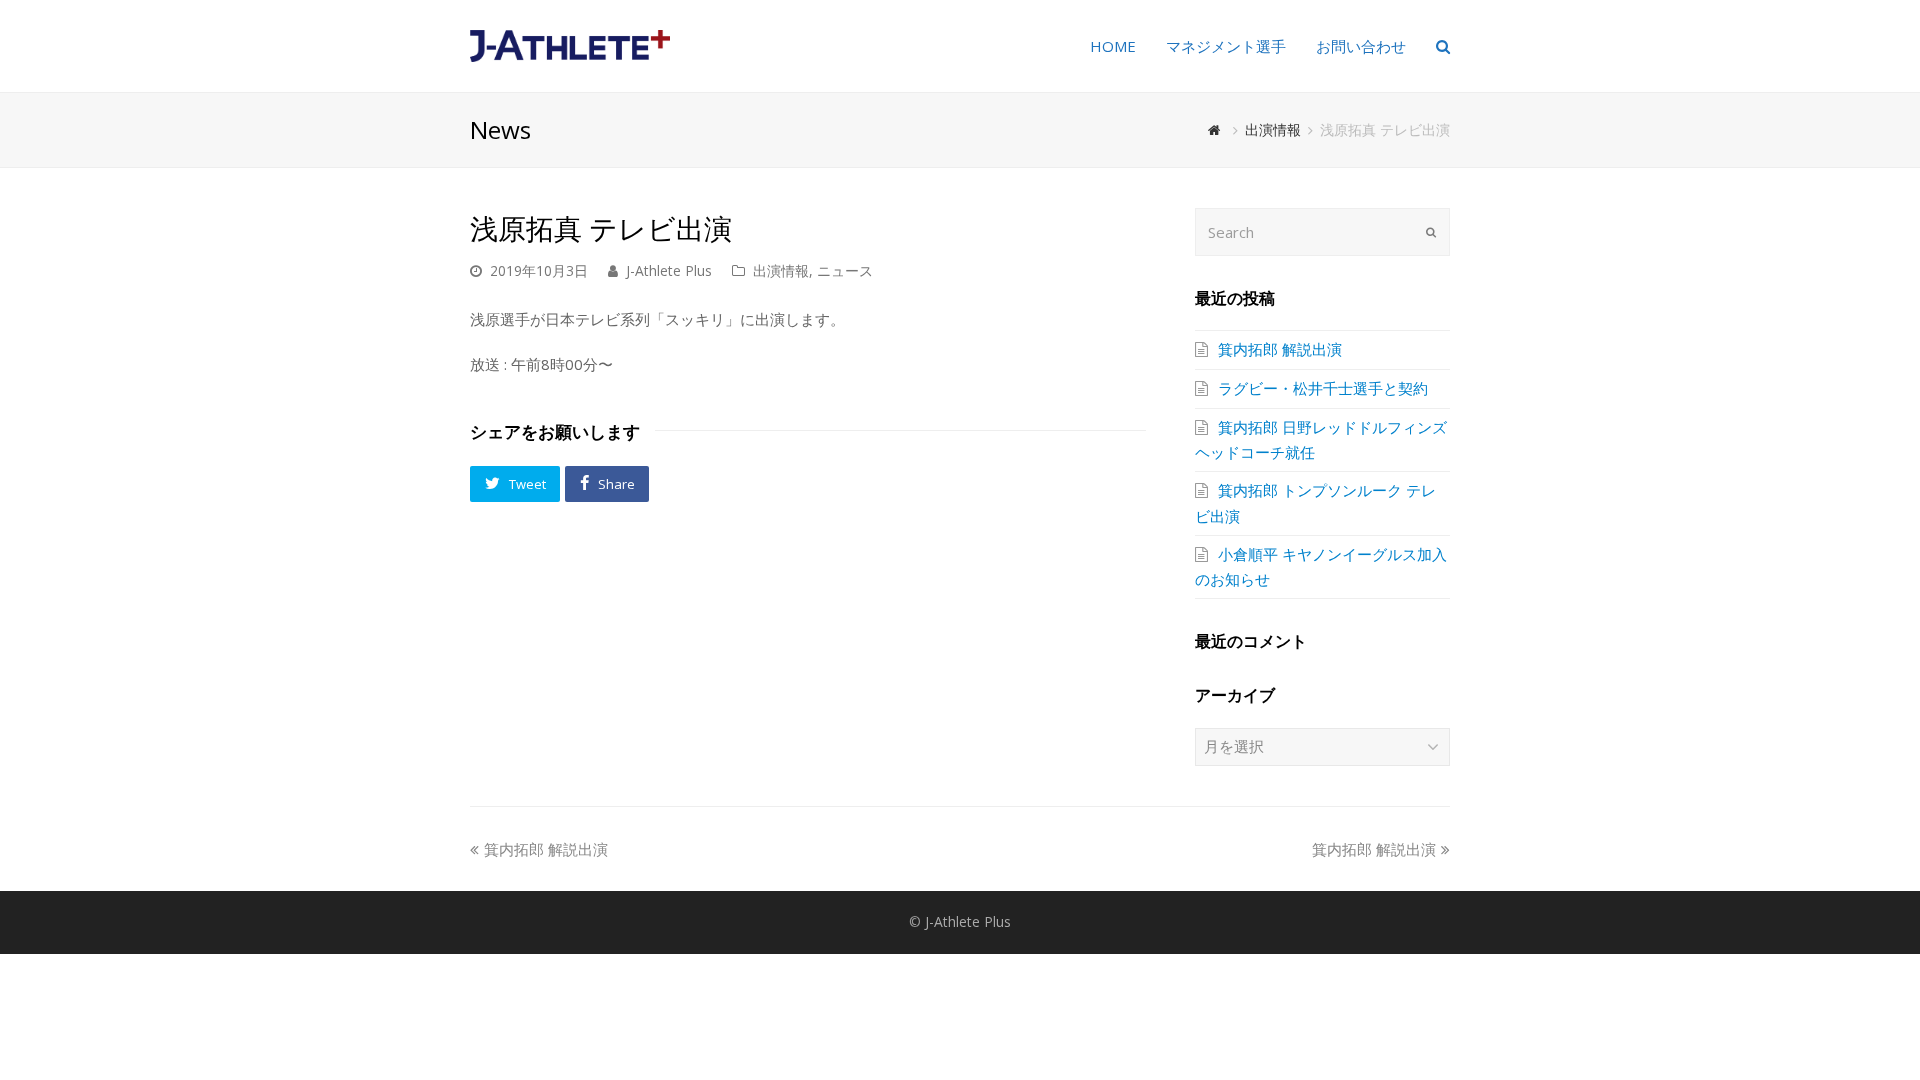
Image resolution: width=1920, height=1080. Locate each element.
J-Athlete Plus (669, 270)
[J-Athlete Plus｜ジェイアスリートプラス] (570, 44)
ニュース (845, 270)
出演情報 (781, 270)
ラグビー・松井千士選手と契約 (1323, 388)
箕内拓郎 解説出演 (1280, 349)
